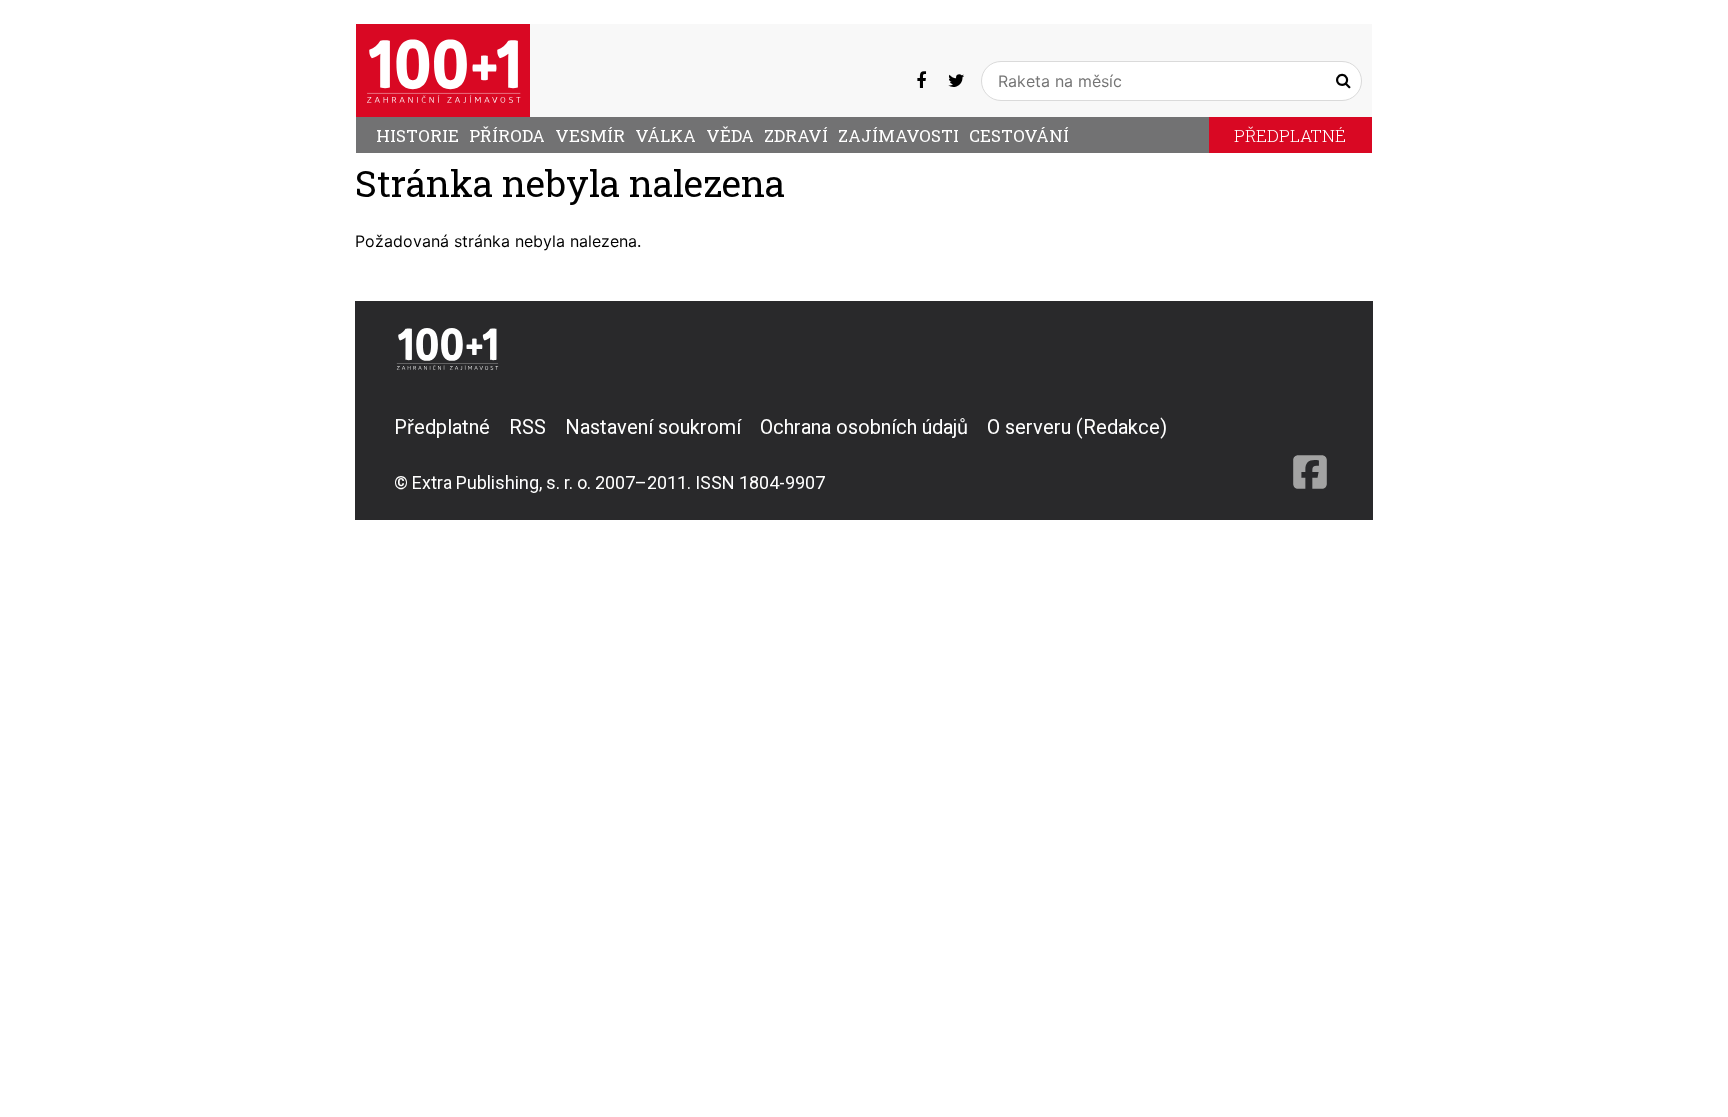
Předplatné (1290, 135)
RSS (527, 427)
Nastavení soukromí (653, 427)
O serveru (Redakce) (1077, 427)
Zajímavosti (898, 135)
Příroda (507, 135)
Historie (417, 135)
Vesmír (590, 135)
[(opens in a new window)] (921, 80)
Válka (665, 135)
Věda (730, 135)
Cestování (1019, 135)
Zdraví (796, 135)
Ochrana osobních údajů (864, 427)
